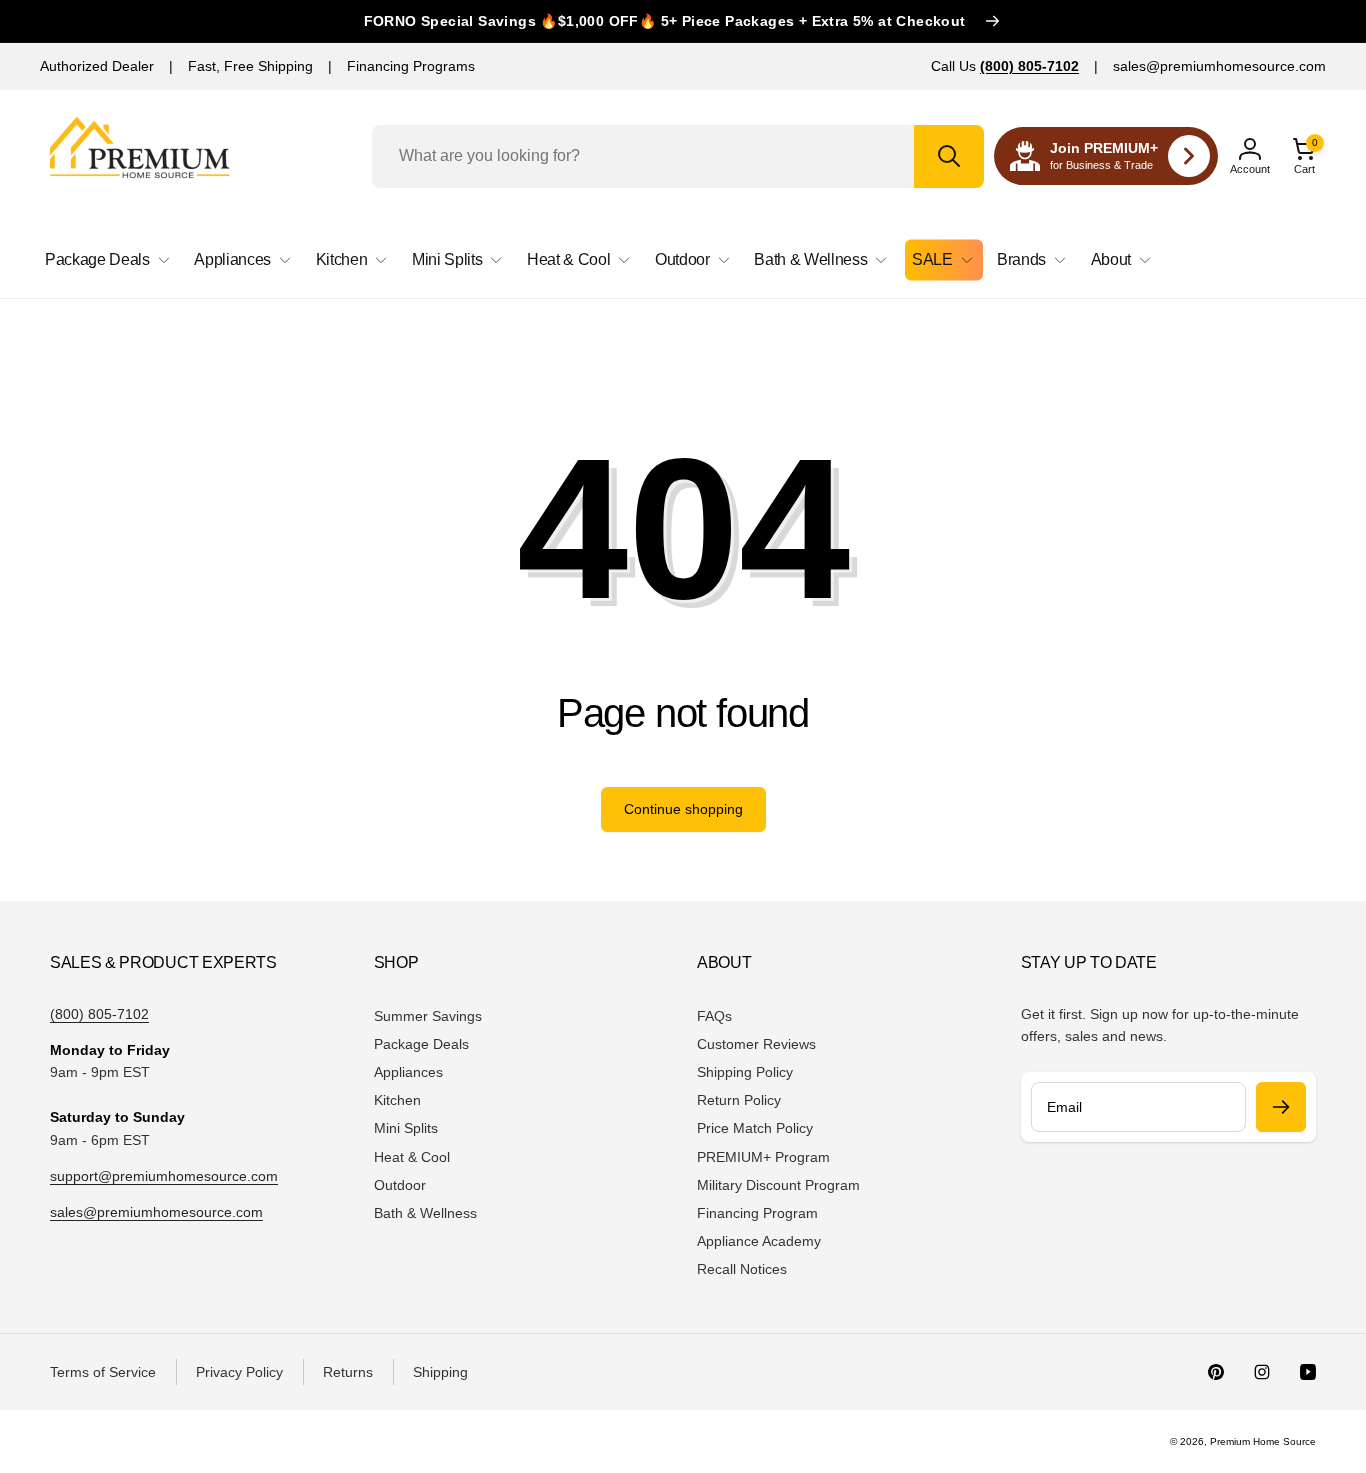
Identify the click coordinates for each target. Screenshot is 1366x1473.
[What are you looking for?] (949, 156)
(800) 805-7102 (99, 1014)
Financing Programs (411, 66)
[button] (1304, 156)
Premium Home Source (1263, 1441)
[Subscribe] (1281, 1107)
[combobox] (678, 156)
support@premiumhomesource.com (164, 1176)
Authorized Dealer (97, 66)
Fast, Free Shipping (250, 66)
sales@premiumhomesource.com (1219, 66)
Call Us (1005, 66)
